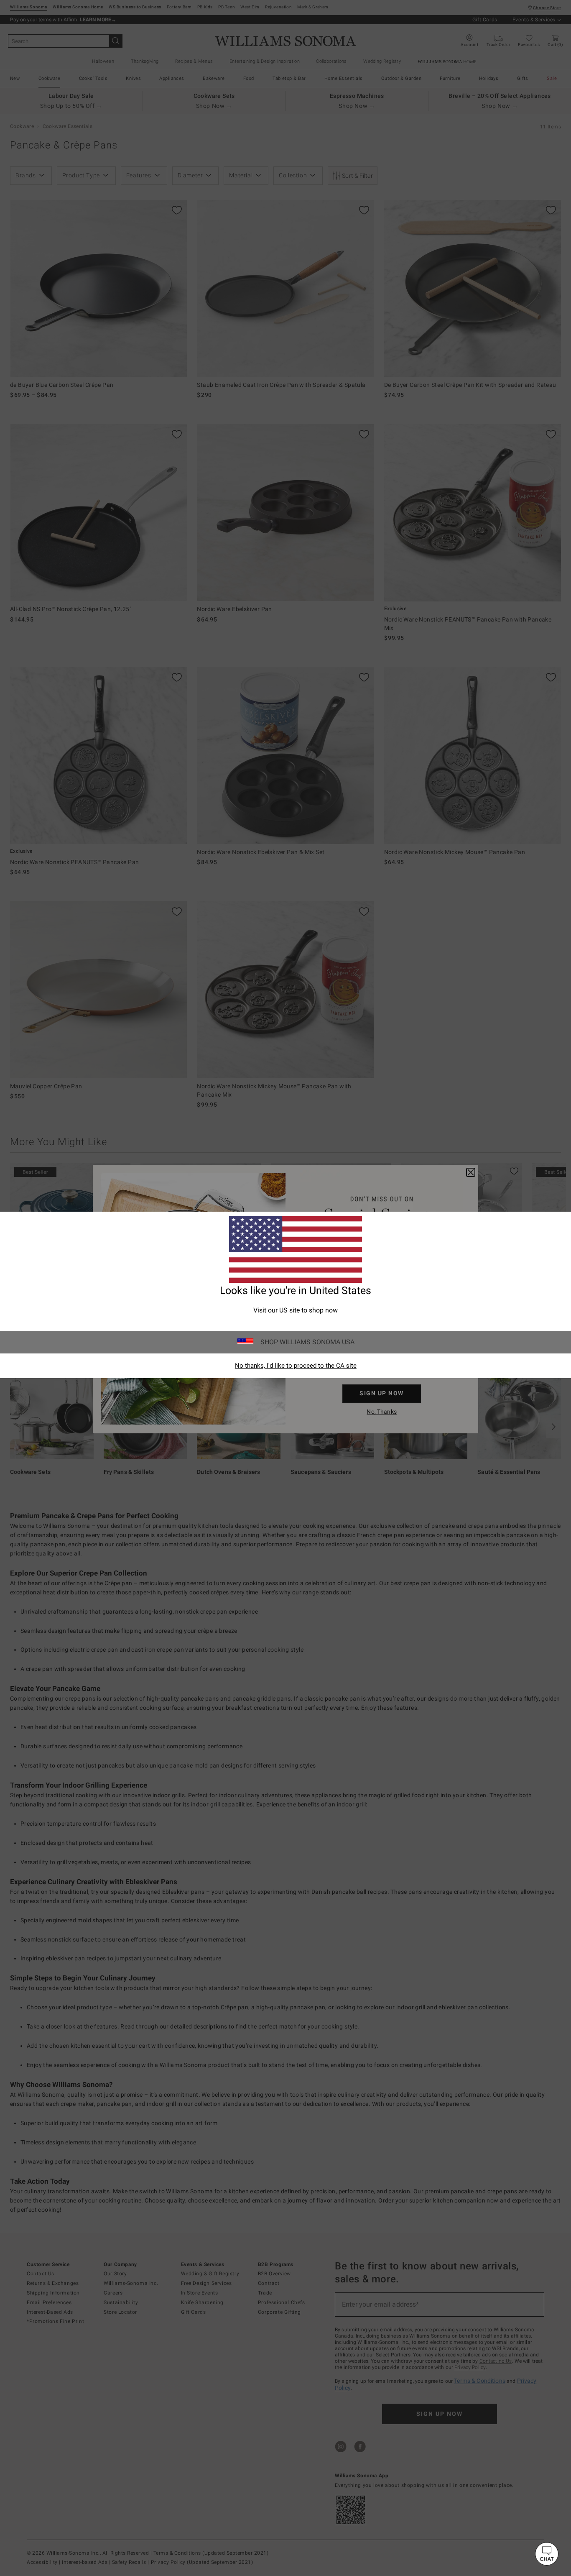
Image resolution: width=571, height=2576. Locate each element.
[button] (547, 2554)
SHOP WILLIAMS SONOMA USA (307, 1342)
